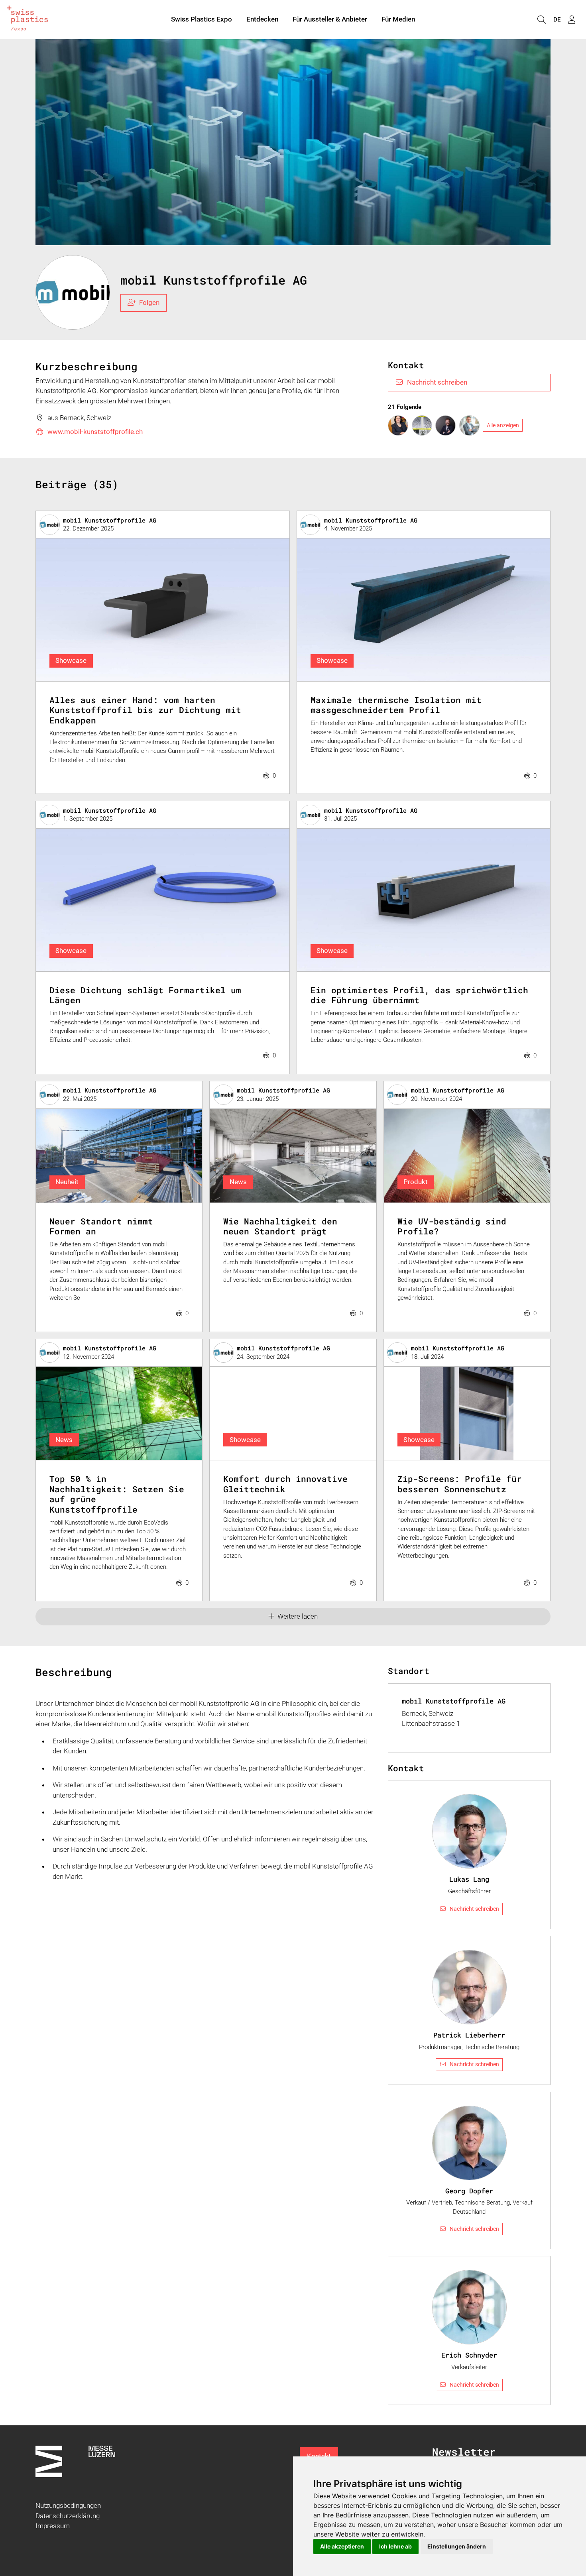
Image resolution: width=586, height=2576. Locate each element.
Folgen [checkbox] (149, 303)
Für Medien (398, 19)
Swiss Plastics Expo (202, 19)
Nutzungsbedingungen (68, 2505)
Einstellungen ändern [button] (457, 2546)
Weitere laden (298, 1616)
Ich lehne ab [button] (395, 2546)
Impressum (53, 2526)
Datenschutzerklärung (68, 2516)
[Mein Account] (572, 20)
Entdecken (262, 19)
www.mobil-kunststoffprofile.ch (95, 432)
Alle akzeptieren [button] (342, 2546)
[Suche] (541, 20)
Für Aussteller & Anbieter (330, 19)
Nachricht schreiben (437, 382)
